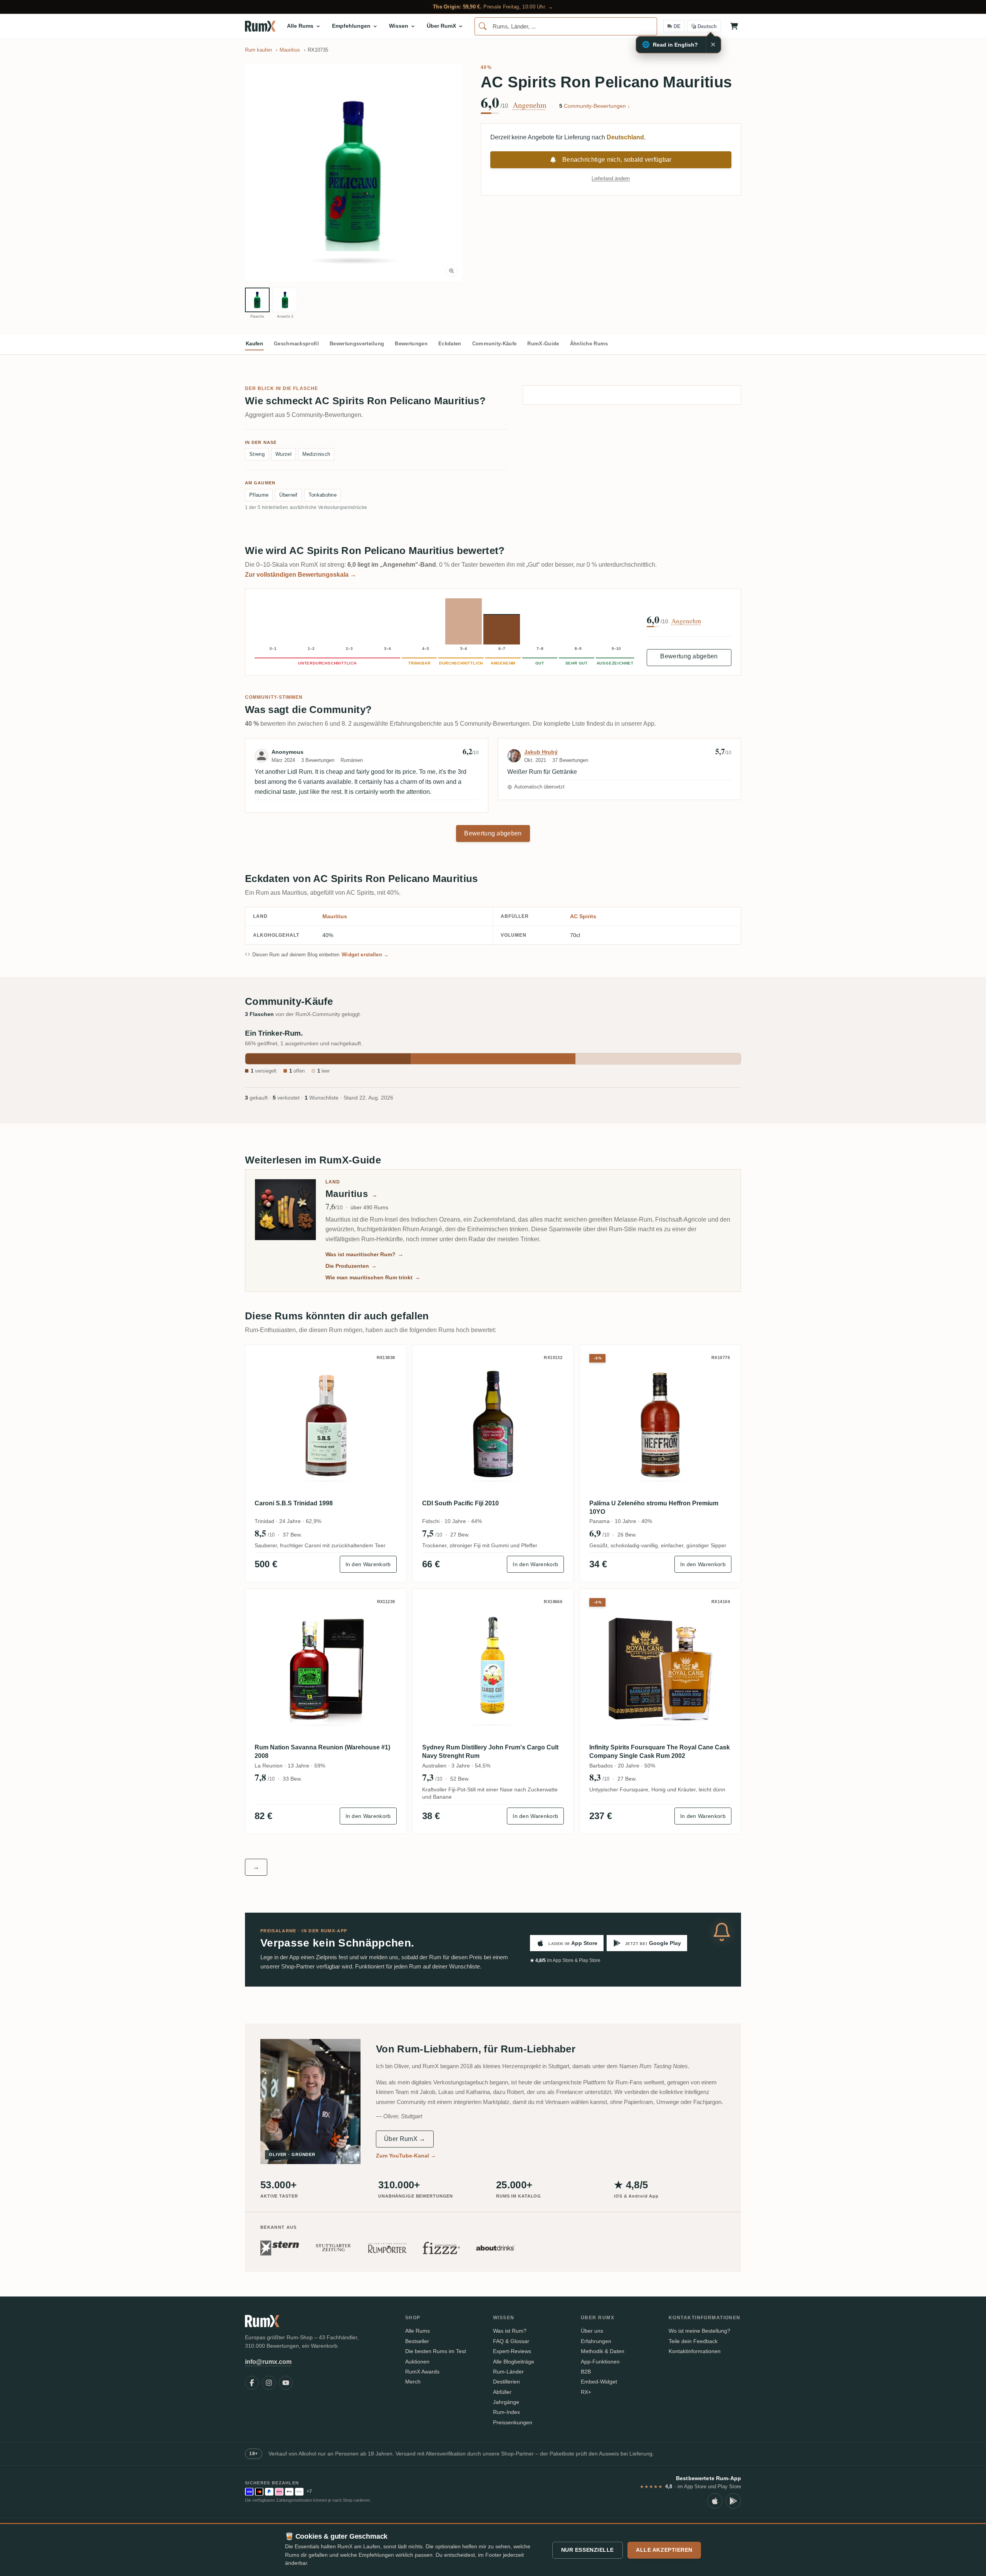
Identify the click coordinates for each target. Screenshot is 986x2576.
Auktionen (417, 2362)
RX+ (586, 2392)
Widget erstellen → (365, 955)
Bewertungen (411, 344)
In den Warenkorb (368, 1564)
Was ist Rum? (510, 2331)
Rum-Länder (508, 2372)
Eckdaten (450, 344)
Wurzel (283, 454)
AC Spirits (583, 916)
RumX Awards (422, 2372)
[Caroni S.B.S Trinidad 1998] (326, 1425)
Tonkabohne (323, 495)
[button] (354, 173)
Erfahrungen (596, 2341)
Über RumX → (405, 2139)
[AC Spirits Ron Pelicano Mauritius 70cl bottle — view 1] (257, 300)
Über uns (592, 2331)
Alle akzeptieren (664, 2550)
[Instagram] (269, 2383)
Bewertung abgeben (689, 656)
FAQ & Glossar (511, 2341)
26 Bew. (627, 1535)
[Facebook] (252, 2383)
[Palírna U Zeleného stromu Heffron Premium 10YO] (660, 1425)
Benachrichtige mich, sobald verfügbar (617, 160)
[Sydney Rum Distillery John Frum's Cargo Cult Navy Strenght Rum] (493, 1669)
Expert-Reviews (512, 2351)
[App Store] (715, 2501)
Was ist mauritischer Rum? (364, 1254)
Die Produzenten (351, 1266)
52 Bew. (460, 1779)
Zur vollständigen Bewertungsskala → (301, 575)
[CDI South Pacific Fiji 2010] (493, 1425)
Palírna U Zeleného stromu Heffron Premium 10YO (654, 1507)
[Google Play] (733, 2501)
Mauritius (335, 916)
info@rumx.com (268, 2362)
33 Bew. (292, 1779)
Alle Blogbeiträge (514, 2362)
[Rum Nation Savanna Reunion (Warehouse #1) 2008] (326, 1669)
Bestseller (417, 2341)
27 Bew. (460, 1535)
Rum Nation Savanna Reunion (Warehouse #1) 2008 (322, 1752)
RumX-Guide (543, 344)
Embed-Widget (599, 2382)
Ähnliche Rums (589, 344)
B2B (586, 2372)
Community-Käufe (495, 344)
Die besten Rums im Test (436, 2351)
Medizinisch (316, 454)
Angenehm (530, 105)
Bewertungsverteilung (357, 344)
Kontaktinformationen (695, 2351)
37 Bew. (292, 1535)
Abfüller (502, 2392)
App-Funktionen (600, 2362)
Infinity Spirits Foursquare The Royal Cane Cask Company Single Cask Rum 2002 (660, 1752)
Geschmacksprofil (296, 344)
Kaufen (254, 344)
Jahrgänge (506, 2402)
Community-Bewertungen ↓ (595, 106)
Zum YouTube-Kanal (406, 2156)
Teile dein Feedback (693, 2341)
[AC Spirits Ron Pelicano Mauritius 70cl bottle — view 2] (285, 300)
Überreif (288, 495)
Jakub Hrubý (541, 752)
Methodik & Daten (603, 2351)
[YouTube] (286, 2383)
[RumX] (260, 26)
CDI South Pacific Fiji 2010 (460, 1503)
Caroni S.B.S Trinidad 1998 (294, 1503)
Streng (257, 454)
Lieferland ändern (611, 178)
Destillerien (506, 2382)
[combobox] (566, 26)
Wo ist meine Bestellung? (699, 2331)
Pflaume (259, 495)
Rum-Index (506, 2412)
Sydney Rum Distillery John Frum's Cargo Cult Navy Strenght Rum (490, 1752)
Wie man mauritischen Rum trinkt (373, 1277)
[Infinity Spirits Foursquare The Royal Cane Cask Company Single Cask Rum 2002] (660, 1669)
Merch (413, 2382)
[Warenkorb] (734, 26)
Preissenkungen (513, 2422)
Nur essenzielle (588, 2550)
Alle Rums (418, 2331)
